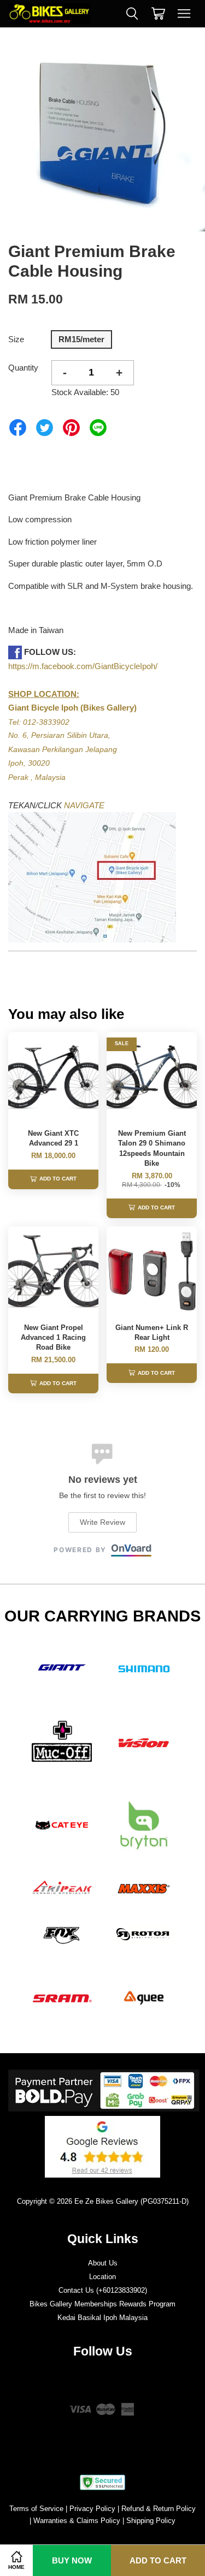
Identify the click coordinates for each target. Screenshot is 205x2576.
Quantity (23, 368)
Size (16, 339)
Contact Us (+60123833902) (103, 2290)
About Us (103, 2263)
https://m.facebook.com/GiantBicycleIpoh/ (83, 666)
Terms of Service (36, 2509)
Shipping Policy (151, 2521)
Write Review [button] (102, 1522)
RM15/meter (81, 339)
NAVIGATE (84, 805)
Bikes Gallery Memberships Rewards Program (102, 2304)
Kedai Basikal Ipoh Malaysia (102, 2318)
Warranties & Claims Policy (77, 2521)
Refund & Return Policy (159, 2509)
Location (102, 2277)
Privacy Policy (92, 2509)
